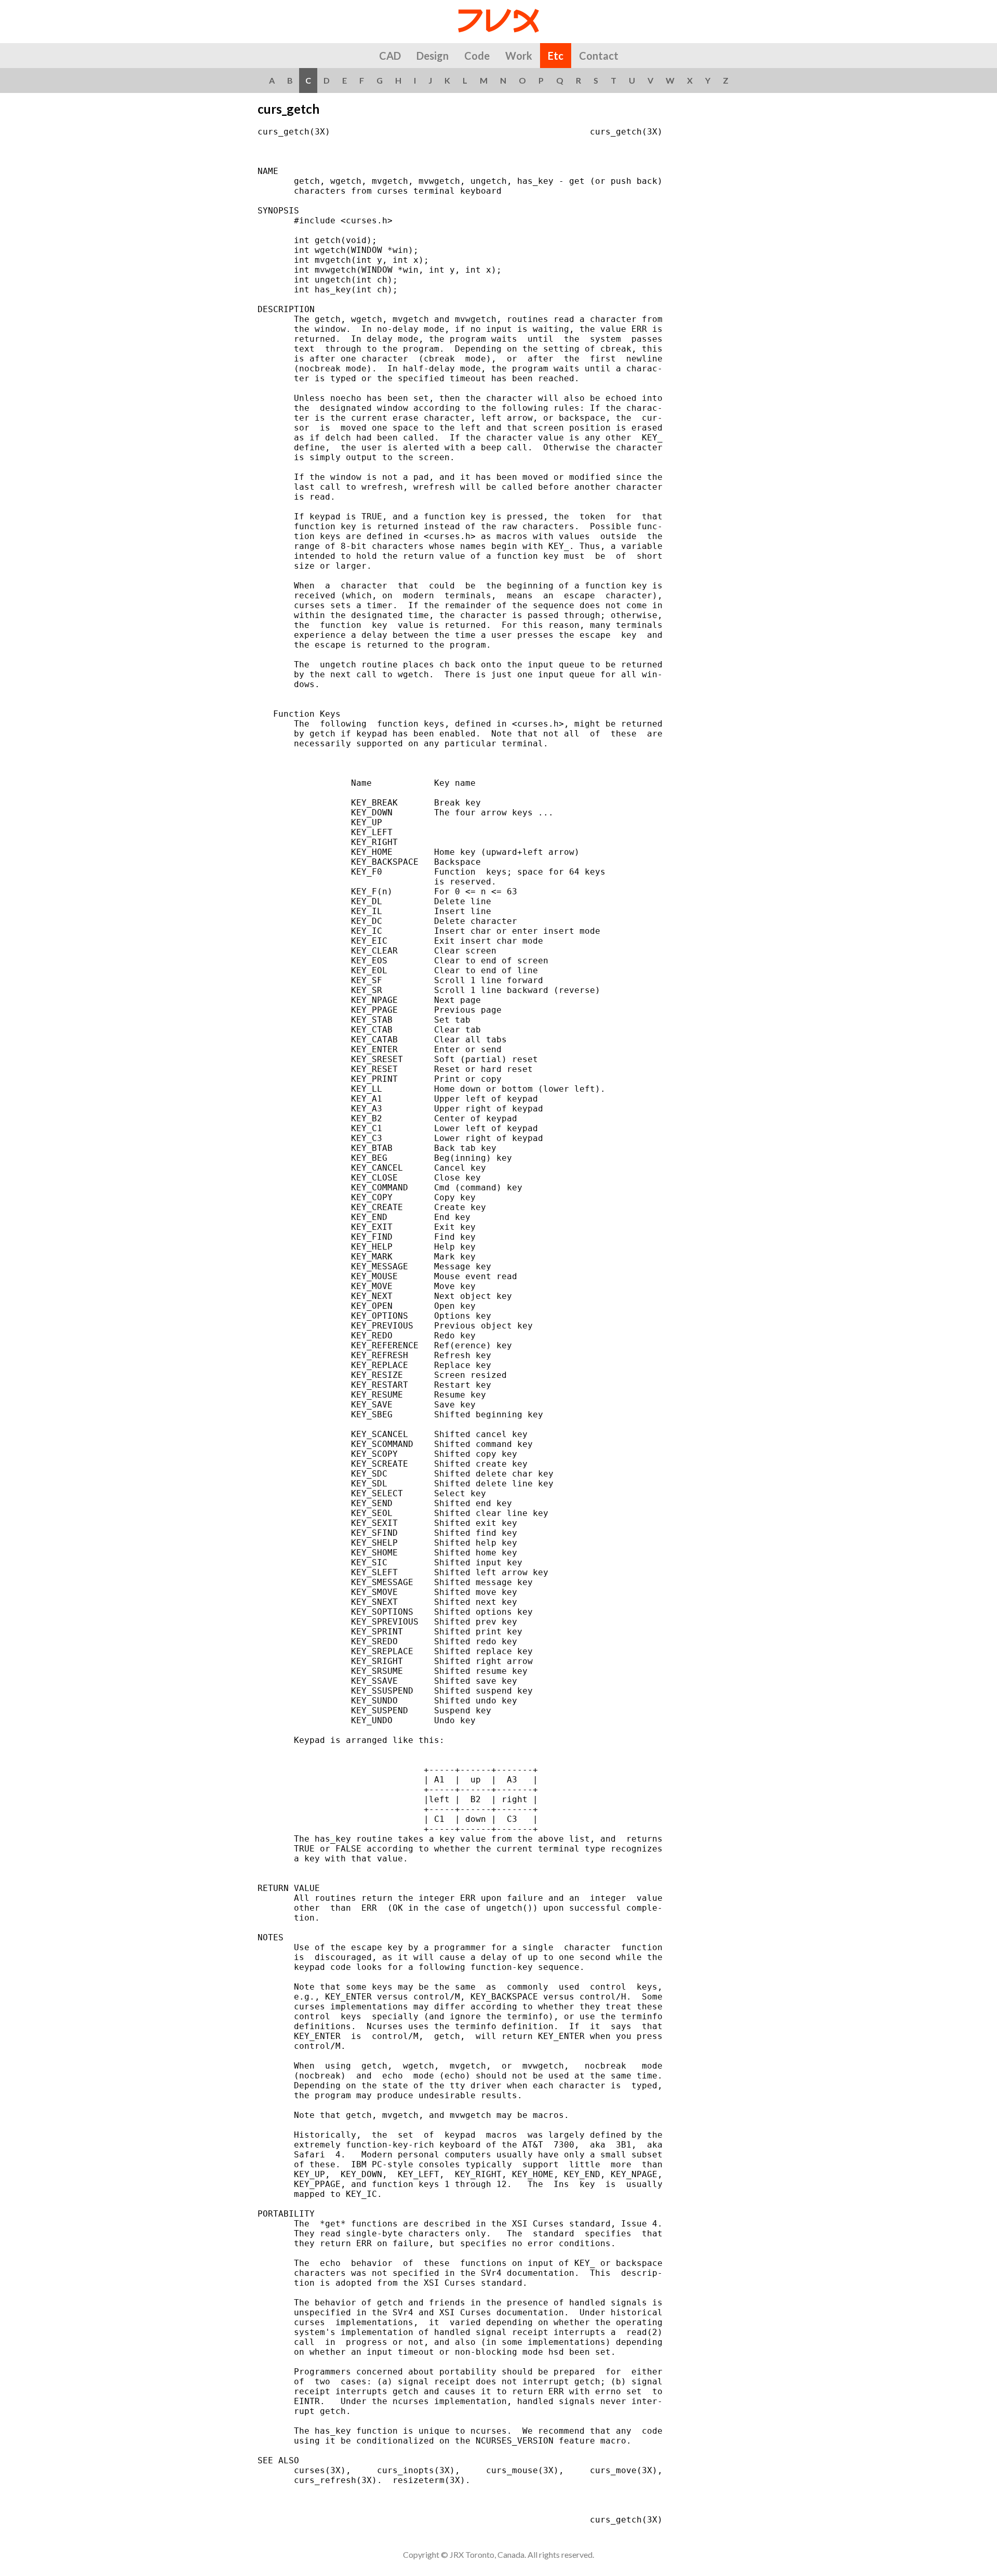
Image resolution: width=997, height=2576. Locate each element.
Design (433, 56)
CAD (390, 56)
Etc (556, 56)
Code (477, 56)
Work (519, 56)
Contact (599, 56)
